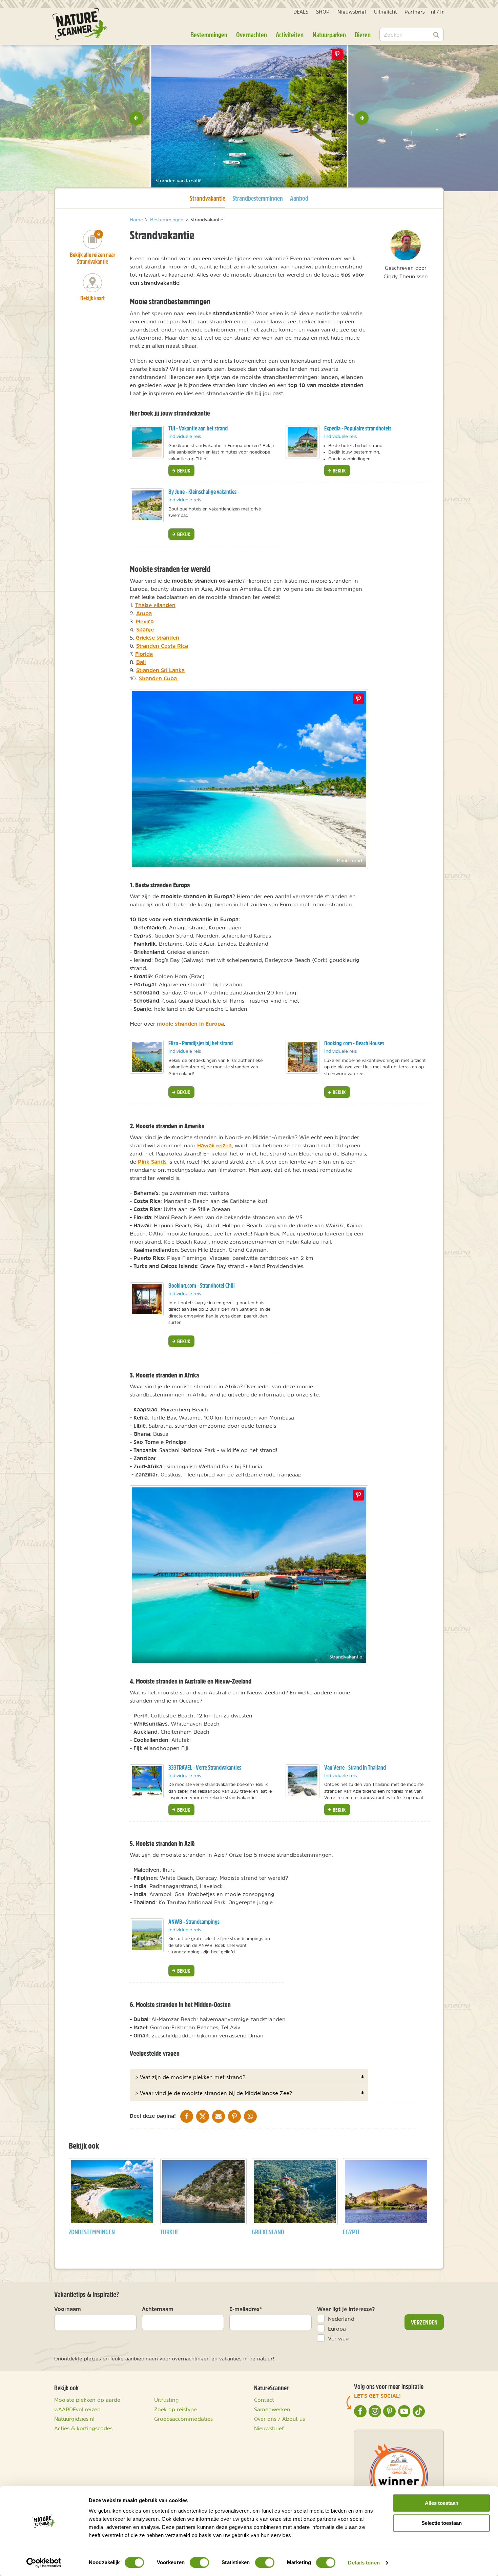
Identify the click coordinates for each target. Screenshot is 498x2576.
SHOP (323, 12)
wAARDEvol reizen (77, 2409)
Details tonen (364, 2563)
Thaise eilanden (155, 605)
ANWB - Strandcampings (194, 1922)
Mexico (145, 621)
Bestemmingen (209, 35)
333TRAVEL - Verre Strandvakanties (205, 1767)
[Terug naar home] (80, 24)
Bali (141, 662)
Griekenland (268, 2232)
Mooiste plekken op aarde (87, 2400)
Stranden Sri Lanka (160, 670)
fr (442, 12)
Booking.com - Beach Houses (354, 1043)
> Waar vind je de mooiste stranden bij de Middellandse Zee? (214, 2093)
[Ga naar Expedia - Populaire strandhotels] (303, 442)
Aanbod (299, 198)
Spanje (145, 629)
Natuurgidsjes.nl (74, 2419)
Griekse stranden (158, 638)
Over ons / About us (279, 2419)
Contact (264, 2400)
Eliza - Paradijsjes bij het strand (201, 1043)
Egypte (352, 2232)
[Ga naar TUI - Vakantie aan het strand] (147, 442)
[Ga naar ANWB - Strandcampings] (147, 1935)
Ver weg (338, 2338)
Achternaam (158, 2309)
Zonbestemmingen (92, 2232)
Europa (337, 2329)
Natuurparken (329, 35)
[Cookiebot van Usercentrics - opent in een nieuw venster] (44, 2563)
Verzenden (424, 2322)
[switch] (199, 2562)
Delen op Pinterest (337, 54)
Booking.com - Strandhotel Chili (202, 1285)
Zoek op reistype (175, 2409)
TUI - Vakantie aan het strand (198, 428)
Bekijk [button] (183, 470)
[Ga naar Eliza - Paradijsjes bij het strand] (147, 1057)
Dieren (363, 35)
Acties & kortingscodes (83, 2428)
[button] (136, 118)
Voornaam (68, 2309)
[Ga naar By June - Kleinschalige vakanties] (147, 505)
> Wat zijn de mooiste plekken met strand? (190, 2077)
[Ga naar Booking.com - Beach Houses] (303, 1057)
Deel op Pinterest (358, 699)
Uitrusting (167, 2400)
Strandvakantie (207, 198)
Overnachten (252, 35)
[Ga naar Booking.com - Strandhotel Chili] (147, 1299)
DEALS (301, 12)
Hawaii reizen (214, 1145)
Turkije (170, 2232)
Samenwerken (272, 2409)
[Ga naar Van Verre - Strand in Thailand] (303, 1781)
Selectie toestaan (442, 2523)
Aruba (144, 613)
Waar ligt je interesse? (346, 2309)
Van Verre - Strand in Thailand (355, 1767)
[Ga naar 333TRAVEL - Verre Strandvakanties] (147, 1781)
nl (433, 12)
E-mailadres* (246, 2309)
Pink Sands (152, 1162)
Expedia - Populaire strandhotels (358, 428)
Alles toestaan (442, 2503)
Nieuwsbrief (352, 12)
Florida (144, 654)
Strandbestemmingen (258, 198)
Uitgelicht (385, 12)
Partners (415, 12)
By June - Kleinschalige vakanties (202, 492)
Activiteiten (290, 35)
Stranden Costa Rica (162, 646)
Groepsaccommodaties (183, 2419)
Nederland (341, 2319)
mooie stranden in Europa (190, 1024)
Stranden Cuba (159, 678)
